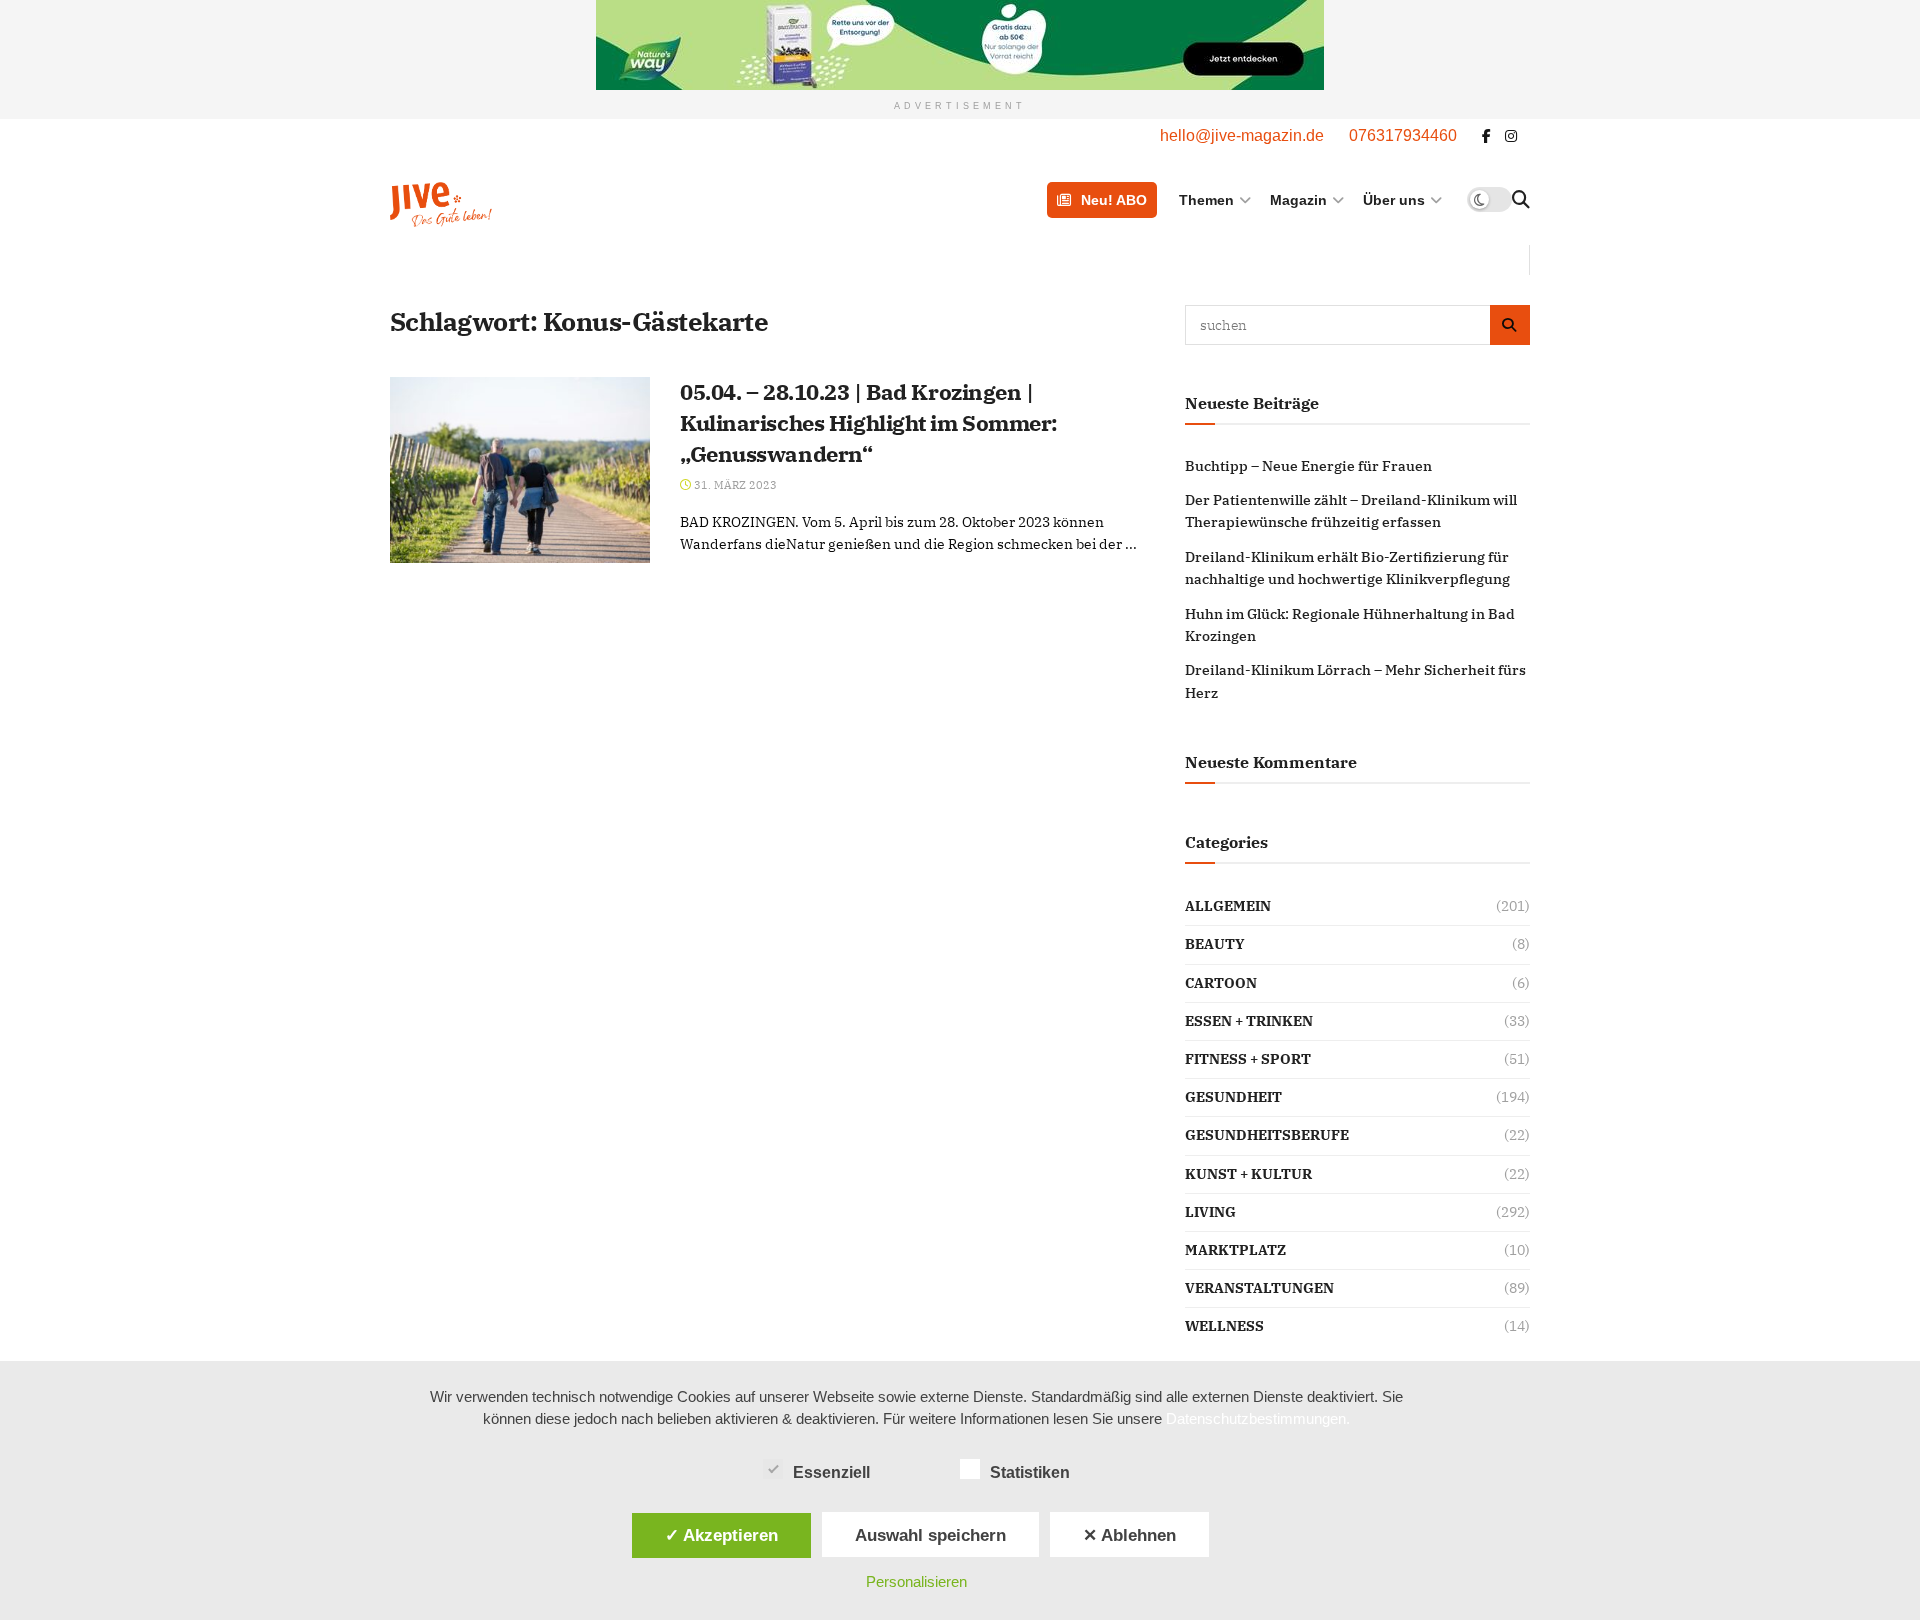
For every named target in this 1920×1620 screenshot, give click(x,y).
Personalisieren (916, 1581)
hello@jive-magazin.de (1242, 135)
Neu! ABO (1114, 200)
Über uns (1394, 200)
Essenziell (831, 1472)
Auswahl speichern (930, 1535)
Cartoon (1221, 983)
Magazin (1298, 200)
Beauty (1215, 944)
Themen (1206, 200)
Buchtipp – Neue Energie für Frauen (1308, 466)
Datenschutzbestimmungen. (1258, 1418)
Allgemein (1228, 906)
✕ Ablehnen (1129, 1535)
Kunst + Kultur (1248, 1174)
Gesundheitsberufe (1267, 1135)
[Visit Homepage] (492, 199)
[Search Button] (1521, 200)
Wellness (1224, 1326)
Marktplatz (1235, 1250)
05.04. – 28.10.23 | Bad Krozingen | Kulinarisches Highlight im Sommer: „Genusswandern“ (869, 422)
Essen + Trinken (1249, 1021)
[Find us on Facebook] (1486, 136)
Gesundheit (1233, 1097)
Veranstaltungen (1259, 1288)
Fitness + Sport (1248, 1059)
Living (1210, 1212)
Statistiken (1030, 1472)
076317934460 (1403, 135)
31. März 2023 (734, 485)
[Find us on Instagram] (1511, 136)
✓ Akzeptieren (721, 1535)
